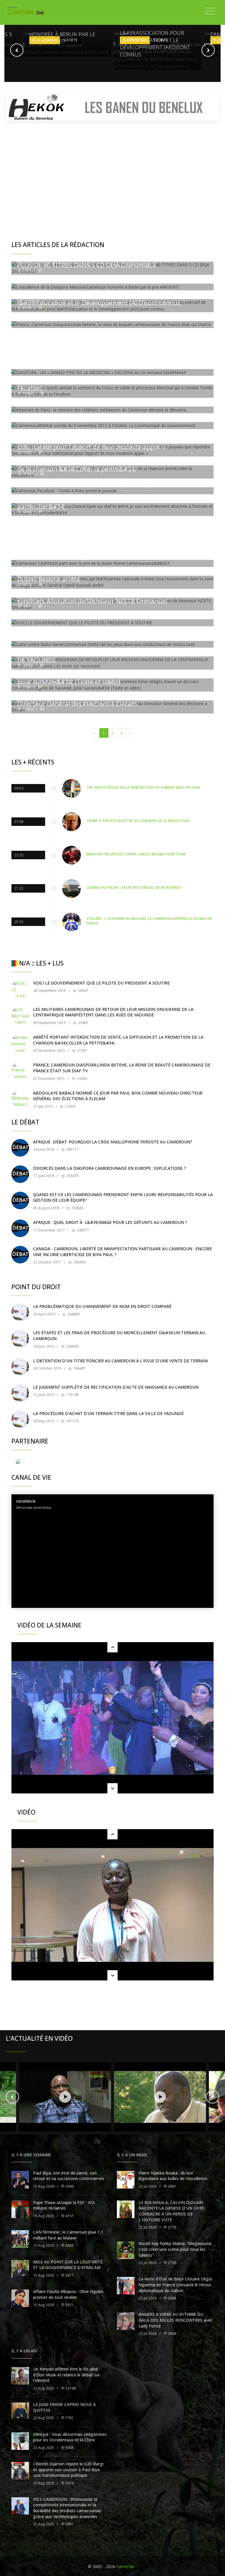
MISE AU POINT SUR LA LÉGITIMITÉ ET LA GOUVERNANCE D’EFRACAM (68, 2265)
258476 (72, 1176)
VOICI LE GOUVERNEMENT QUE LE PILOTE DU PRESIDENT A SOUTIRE (101, 983)
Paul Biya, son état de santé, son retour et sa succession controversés (69, 2176)
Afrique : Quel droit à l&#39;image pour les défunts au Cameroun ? (110, 1222)
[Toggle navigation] (210, 11)
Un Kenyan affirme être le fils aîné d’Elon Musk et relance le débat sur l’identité (67, 2375)
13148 (70, 2388)
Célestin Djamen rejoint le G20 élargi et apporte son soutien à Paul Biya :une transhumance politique (68, 2469)
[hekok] (112, 107)
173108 (72, 1395)
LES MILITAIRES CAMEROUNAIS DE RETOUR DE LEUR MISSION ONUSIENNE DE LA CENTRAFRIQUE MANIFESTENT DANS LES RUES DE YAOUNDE (113, 1012)
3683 (69, 2245)
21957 (82, 1051)
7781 (69, 2418)
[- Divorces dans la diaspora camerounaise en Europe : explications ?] (20, 1174)
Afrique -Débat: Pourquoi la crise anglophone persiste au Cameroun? (113, 1142)
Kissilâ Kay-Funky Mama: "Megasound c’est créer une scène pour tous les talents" (175, 2249)
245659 (79, 1262)
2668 (172, 2298)
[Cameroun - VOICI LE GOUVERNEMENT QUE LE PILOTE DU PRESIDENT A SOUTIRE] (20, 989)
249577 (82, 1230)
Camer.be (125, 2566)
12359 (69, 1106)
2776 (172, 2227)
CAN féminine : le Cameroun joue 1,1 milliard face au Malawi (68, 2235)
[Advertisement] (112, 170)
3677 (69, 2275)
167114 (72, 1421)
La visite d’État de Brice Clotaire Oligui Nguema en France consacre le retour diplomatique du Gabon (175, 2285)
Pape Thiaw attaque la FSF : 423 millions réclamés (64, 2205)
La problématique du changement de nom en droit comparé (102, 1306)
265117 (72, 1149)
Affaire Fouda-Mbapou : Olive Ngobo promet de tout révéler (68, 2294)
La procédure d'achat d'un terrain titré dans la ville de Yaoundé (108, 1413)
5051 (69, 2524)
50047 (83, 991)
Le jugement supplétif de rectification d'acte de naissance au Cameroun (116, 1387)
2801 (172, 2186)
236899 (73, 1314)
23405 (83, 1023)
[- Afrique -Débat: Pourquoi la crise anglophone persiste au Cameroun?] (20, 1148)
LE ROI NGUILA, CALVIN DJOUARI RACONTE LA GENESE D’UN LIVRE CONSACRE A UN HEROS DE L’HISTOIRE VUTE (172, 2211)
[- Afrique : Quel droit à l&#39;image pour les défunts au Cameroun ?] (20, 1228)
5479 (69, 2483)
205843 (72, 1346)
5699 (69, 2186)
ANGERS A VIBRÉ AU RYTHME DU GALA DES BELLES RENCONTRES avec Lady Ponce (175, 2320)
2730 (172, 2263)
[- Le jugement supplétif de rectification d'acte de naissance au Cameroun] (20, 1393)
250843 (77, 1208)
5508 (69, 2448)
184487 (79, 1368)
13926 (81, 1079)
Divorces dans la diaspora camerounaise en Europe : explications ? (110, 1168)
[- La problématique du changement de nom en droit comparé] (20, 1312)
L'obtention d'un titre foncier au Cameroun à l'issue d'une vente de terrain (120, 1361)
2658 (172, 2334)
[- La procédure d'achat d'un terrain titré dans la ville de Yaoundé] (20, 1419)
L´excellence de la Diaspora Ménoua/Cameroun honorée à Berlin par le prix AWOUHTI (67, 31)
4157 (69, 2216)
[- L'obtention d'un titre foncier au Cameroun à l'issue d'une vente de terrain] (20, 1367)
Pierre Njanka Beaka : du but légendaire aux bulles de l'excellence (173, 2176)
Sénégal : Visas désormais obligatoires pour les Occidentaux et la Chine (70, 2437)
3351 (69, 2305)
